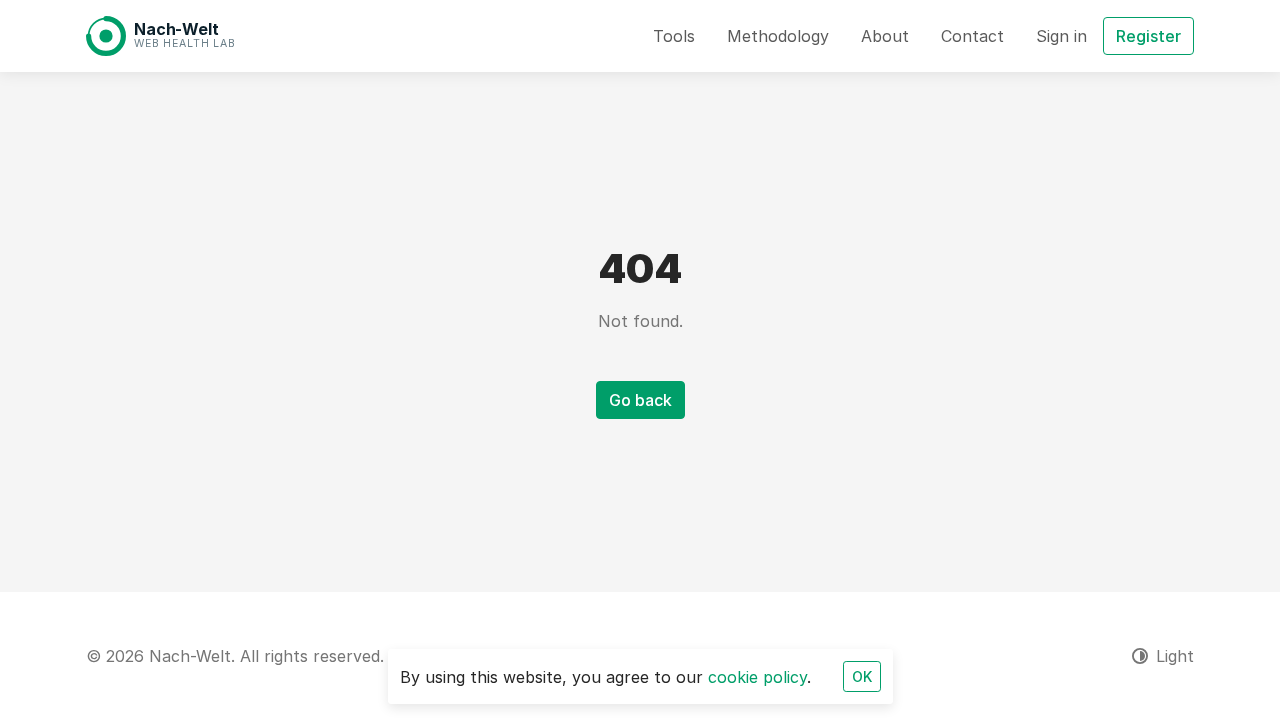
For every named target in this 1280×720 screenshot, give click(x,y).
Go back (640, 400)
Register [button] (1148, 36)
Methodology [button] (778, 36)
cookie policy (757, 677)
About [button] (885, 36)
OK (862, 676)
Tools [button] (674, 36)
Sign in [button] (1061, 36)
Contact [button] (972, 36)
